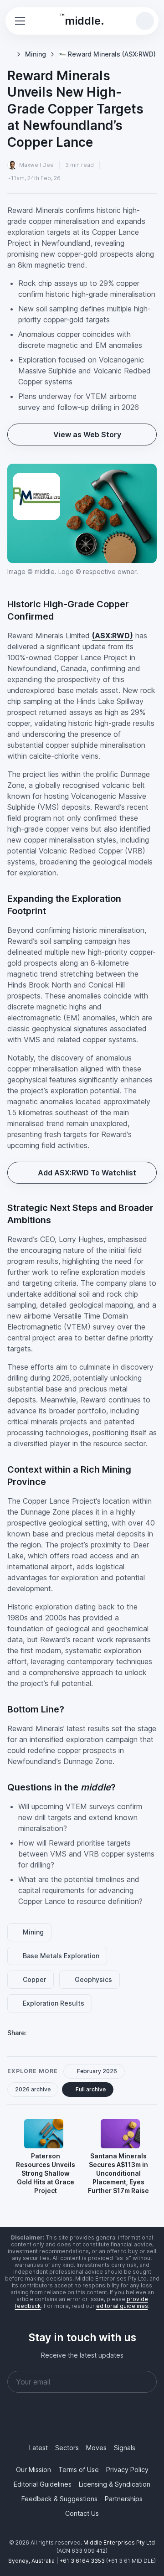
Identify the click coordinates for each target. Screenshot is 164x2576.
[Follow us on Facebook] (60, 2420)
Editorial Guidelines (43, 2484)
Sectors (67, 2448)
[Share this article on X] (105, 2039)
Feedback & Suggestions (59, 2499)
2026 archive (33, 2096)
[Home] (10, 49)
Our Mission (33, 2470)
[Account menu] (127, 21)
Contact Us (82, 2513)
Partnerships (124, 2499)
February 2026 (98, 2077)
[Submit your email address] (146, 2382)
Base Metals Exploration (62, 1962)
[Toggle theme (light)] (108, 21)
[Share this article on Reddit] (83, 2039)
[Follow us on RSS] (126, 2420)
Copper (36, 1986)
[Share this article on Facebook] (61, 2039)
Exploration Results (55, 2010)
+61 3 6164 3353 (82, 2561)
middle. (82, 20)
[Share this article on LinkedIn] (40, 2039)
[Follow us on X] (104, 2420)
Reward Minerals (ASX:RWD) (73, 59)
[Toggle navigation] (20, 21)
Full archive (92, 2096)
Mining (37, 49)
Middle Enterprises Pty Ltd (119, 2542)
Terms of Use (79, 2470)
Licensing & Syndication (115, 2484)
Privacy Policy (127, 2470)
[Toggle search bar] (145, 21)
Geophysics (96, 1986)
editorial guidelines (122, 2306)
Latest (38, 2448)
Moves (96, 2448)
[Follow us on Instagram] (82, 2420)
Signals (125, 2448)
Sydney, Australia (31, 2561)
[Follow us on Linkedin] (38, 2420)
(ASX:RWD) (113, 641)
